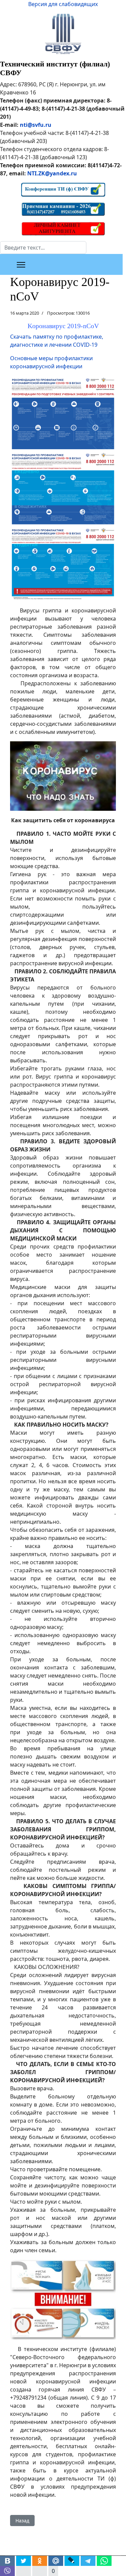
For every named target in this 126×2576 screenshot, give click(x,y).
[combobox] (43, 248)
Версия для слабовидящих (63, 4)
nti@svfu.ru (36, 125)
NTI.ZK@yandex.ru (52, 173)
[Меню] (21, 265)
